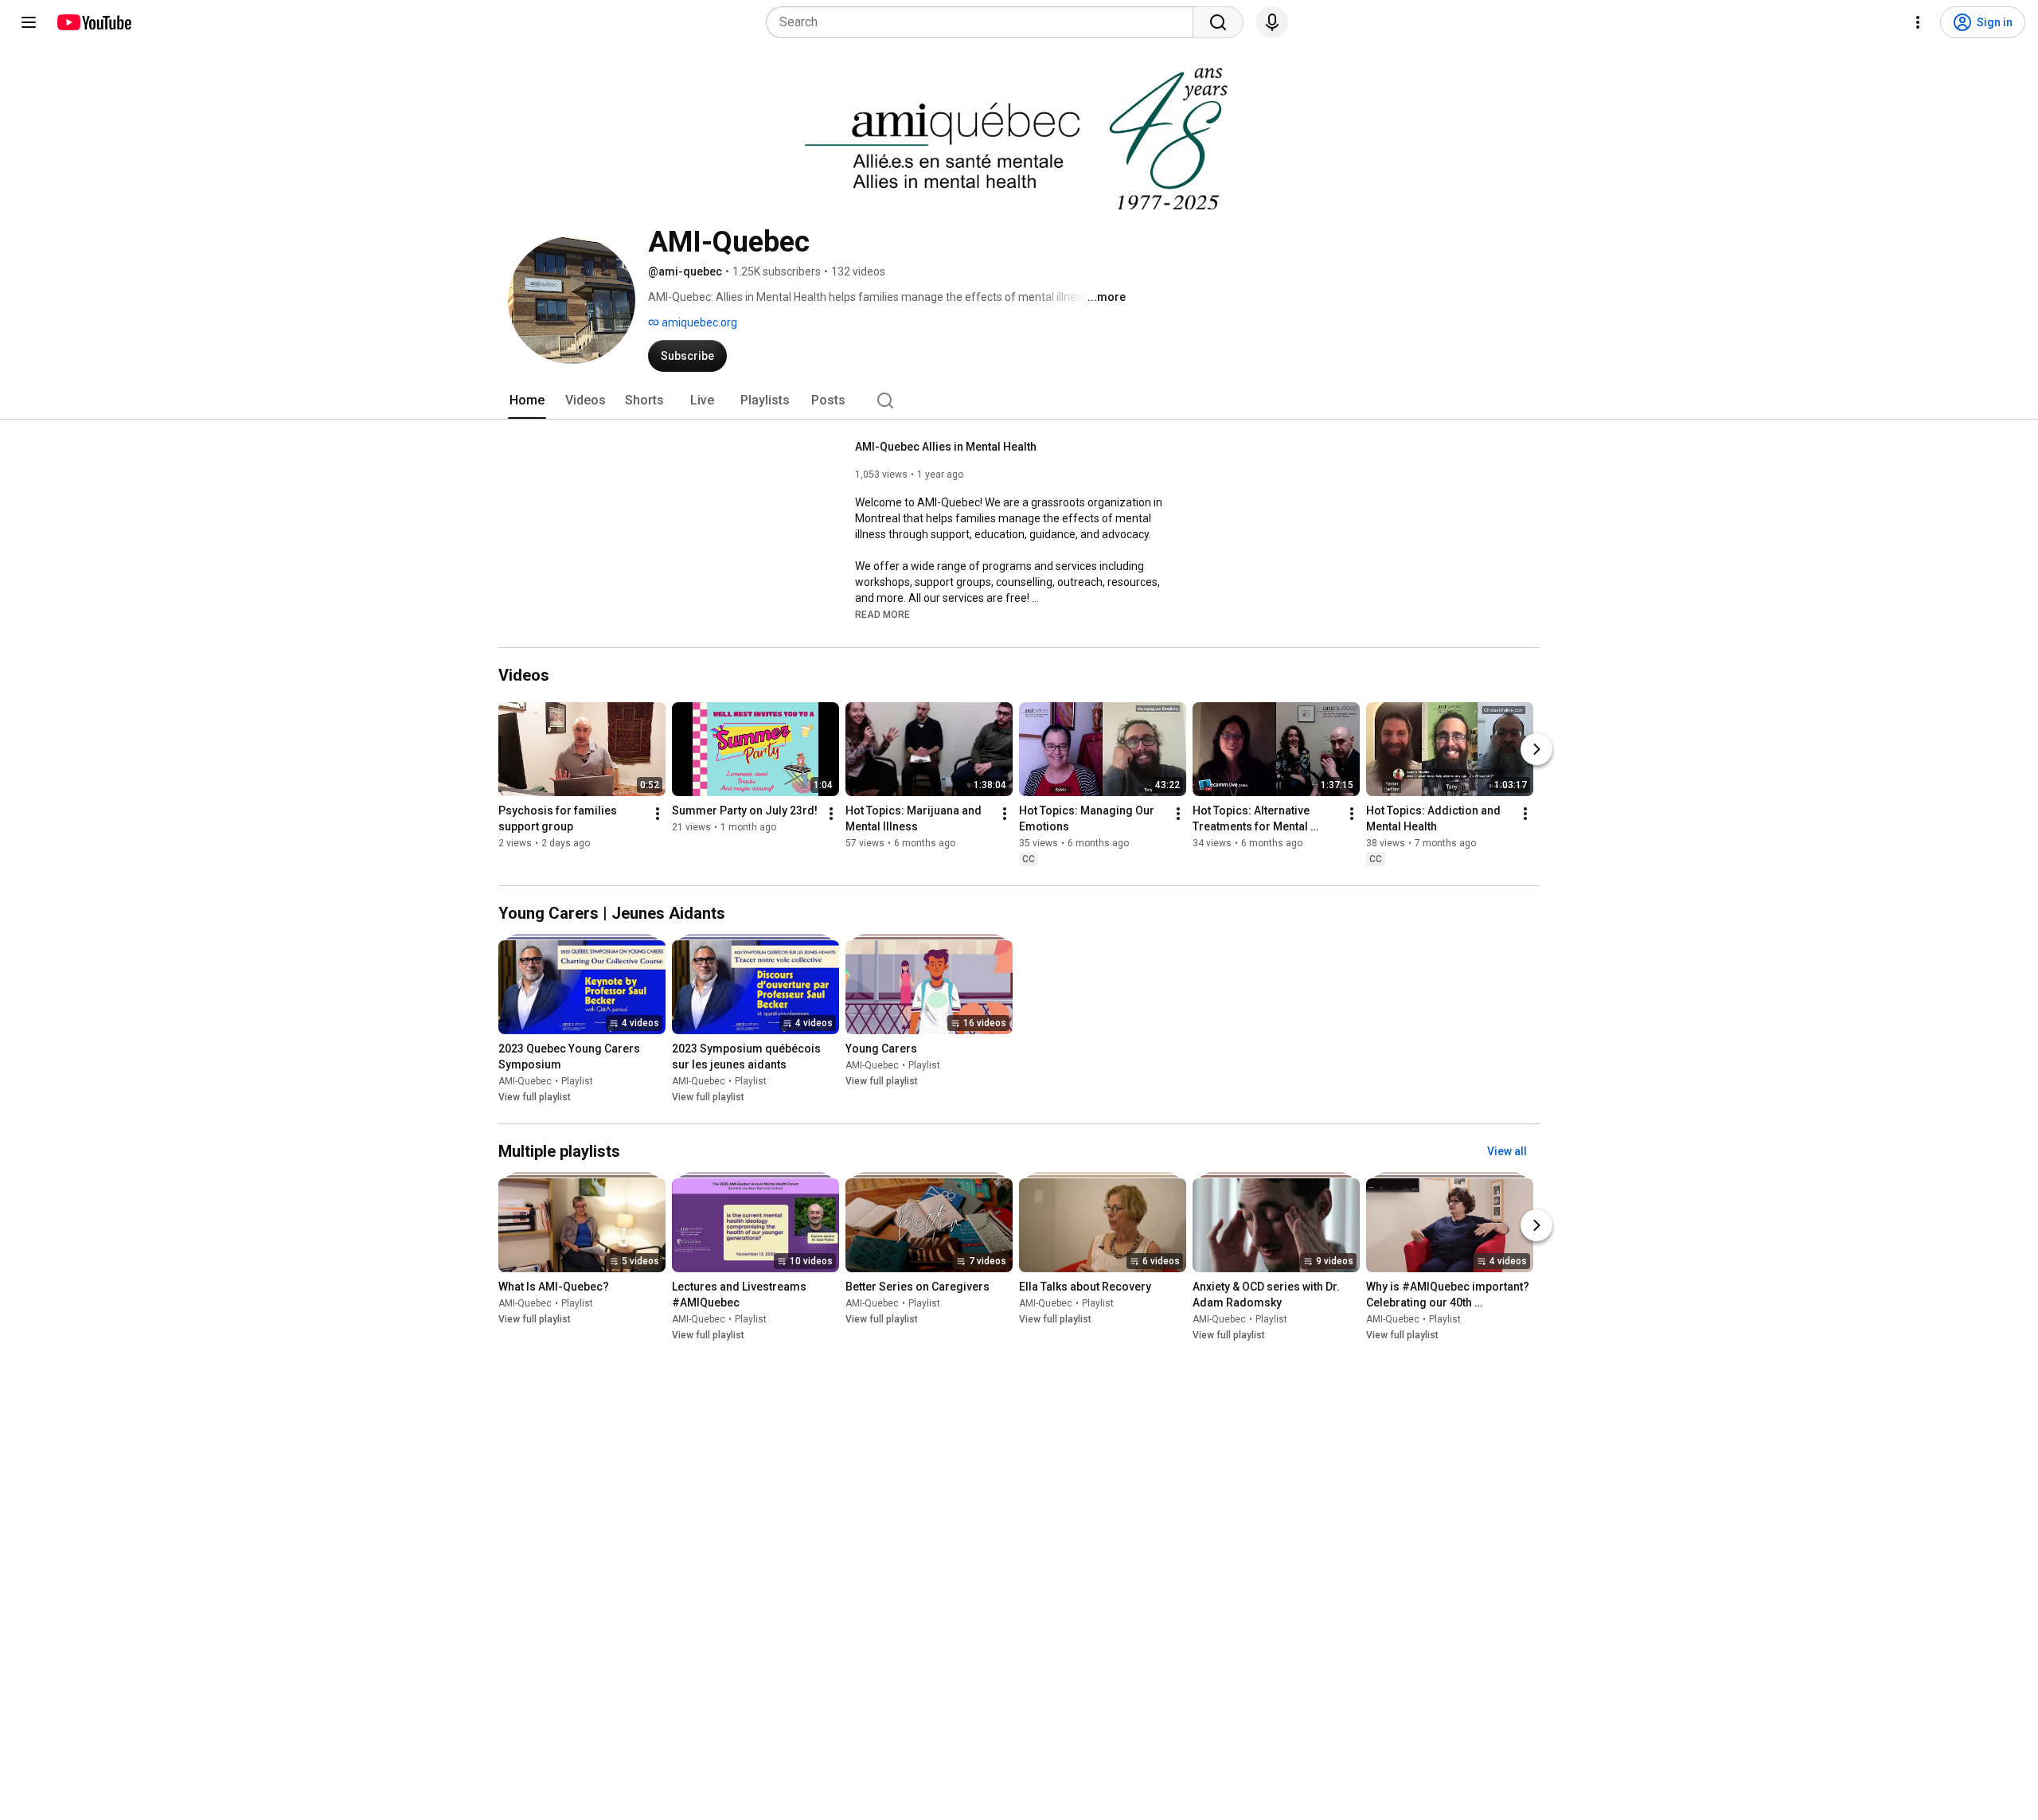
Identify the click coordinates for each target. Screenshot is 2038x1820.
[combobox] (984, 22)
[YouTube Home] (94, 22)
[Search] (1218, 22)
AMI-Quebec (525, 1081)
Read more (882, 615)
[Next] (1536, 749)
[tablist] (1019, 400)
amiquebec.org (698, 322)
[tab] (527, 400)
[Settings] (1918, 22)
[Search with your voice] (1272, 22)
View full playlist (535, 1097)
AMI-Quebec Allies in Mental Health (946, 447)
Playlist (577, 1081)
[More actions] (658, 814)
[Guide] (29, 22)
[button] (882, 614)
